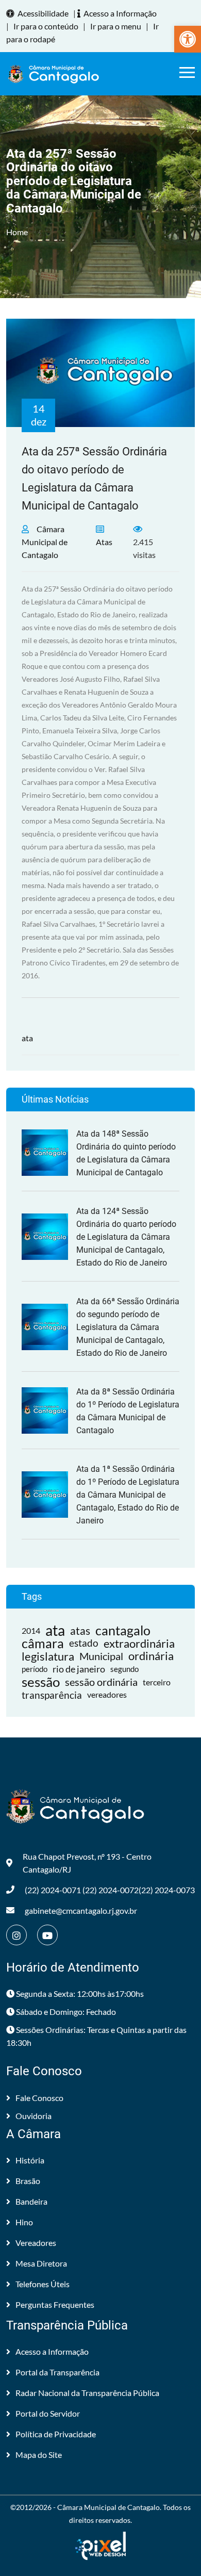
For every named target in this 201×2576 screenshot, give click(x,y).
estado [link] (84, 1643)
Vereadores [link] (36, 2243)
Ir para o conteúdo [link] (46, 26)
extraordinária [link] (139, 1643)
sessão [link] (41, 1682)
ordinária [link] (151, 1656)
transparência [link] (52, 1695)
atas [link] (80, 1630)
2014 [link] (31, 1630)
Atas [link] (104, 542)
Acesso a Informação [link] (120, 13)
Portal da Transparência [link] (57, 2372)
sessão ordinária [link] (101, 1682)
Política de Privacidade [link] (56, 2434)
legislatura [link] (48, 1656)
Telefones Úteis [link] (43, 2284)
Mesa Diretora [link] (41, 2263)
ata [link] (27, 1038)
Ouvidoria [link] (33, 2116)
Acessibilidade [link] (43, 13)
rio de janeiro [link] (79, 1669)
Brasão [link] (28, 2181)
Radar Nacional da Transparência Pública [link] (87, 2393)
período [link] (35, 1669)
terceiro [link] (157, 1682)
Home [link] (17, 232)
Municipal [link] (101, 1656)
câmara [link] (43, 1643)
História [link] (30, 2160)
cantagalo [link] (123, 1630)
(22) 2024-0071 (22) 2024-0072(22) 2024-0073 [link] (110, 1890)
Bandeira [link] (31, 2201)
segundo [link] (124, 1669)
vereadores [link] (107, 1695)
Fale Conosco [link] (39, 2098)
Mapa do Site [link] (39, 2455)
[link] (188, 39)
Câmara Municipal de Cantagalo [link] (45, 542)
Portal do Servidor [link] (48, 2413)
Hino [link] (24, 2222)
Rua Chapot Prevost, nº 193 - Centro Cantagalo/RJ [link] (87, 1863)
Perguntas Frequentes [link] (55, 2304)
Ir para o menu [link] (116, 26)
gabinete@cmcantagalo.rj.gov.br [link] (81, 1910)
